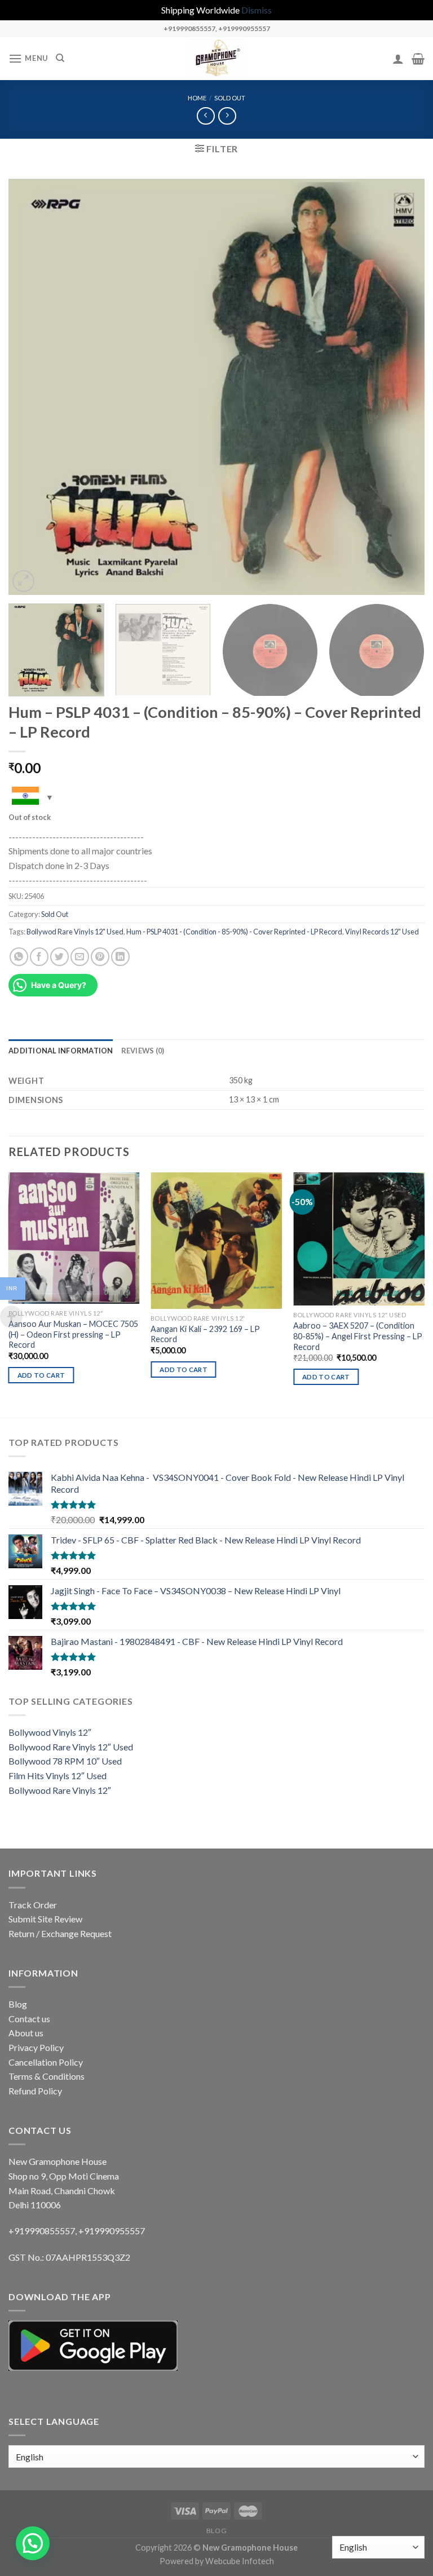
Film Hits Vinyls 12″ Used (58, 1776)
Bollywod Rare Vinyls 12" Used (75, 932)
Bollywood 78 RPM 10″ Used (65, 1761)
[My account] (398, 59)
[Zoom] (23, 581)
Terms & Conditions (47, 2076)
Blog (18, 2004)
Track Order (33, 1905)
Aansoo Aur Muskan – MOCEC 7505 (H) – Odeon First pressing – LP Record (73, 1334)
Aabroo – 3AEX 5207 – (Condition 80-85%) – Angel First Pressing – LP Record (358, 1336)
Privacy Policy (36, 2047)
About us (26, 2033)
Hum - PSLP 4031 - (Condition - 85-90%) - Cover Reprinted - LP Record (234, 932)
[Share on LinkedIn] (120, 957)
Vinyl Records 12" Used (382, 932)
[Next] (402, 387)
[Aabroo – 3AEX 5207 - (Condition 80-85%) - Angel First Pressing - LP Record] (359, 1239)
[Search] (60, 58)
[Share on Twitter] (59, 957)
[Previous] (31, 387)
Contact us (29, 2019)
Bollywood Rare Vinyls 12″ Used (71, 1747)
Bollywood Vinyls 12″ (50, 1732)
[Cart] (418, 59)
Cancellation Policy (46, 2062)
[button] (33, 2543)
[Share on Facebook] (39, 957)
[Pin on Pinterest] (100, 957)
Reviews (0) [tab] (143, 1051)
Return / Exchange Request (60, 1933)
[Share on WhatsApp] (19, 957)
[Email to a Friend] (80, 957)
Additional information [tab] (61, 1051)
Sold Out (230, 98)
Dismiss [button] (257, 10)
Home (197, 98)
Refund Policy (35, 2091)
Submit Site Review (45, 1919)
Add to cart (41, 1375)
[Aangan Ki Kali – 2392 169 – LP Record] (216, 1241)
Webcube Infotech (240, 2561)
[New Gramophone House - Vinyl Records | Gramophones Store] (216, 59)
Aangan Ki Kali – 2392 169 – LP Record (205, 1334)
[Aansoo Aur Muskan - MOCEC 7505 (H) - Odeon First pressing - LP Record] (74, 1238)
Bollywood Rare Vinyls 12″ (60, 1790)
